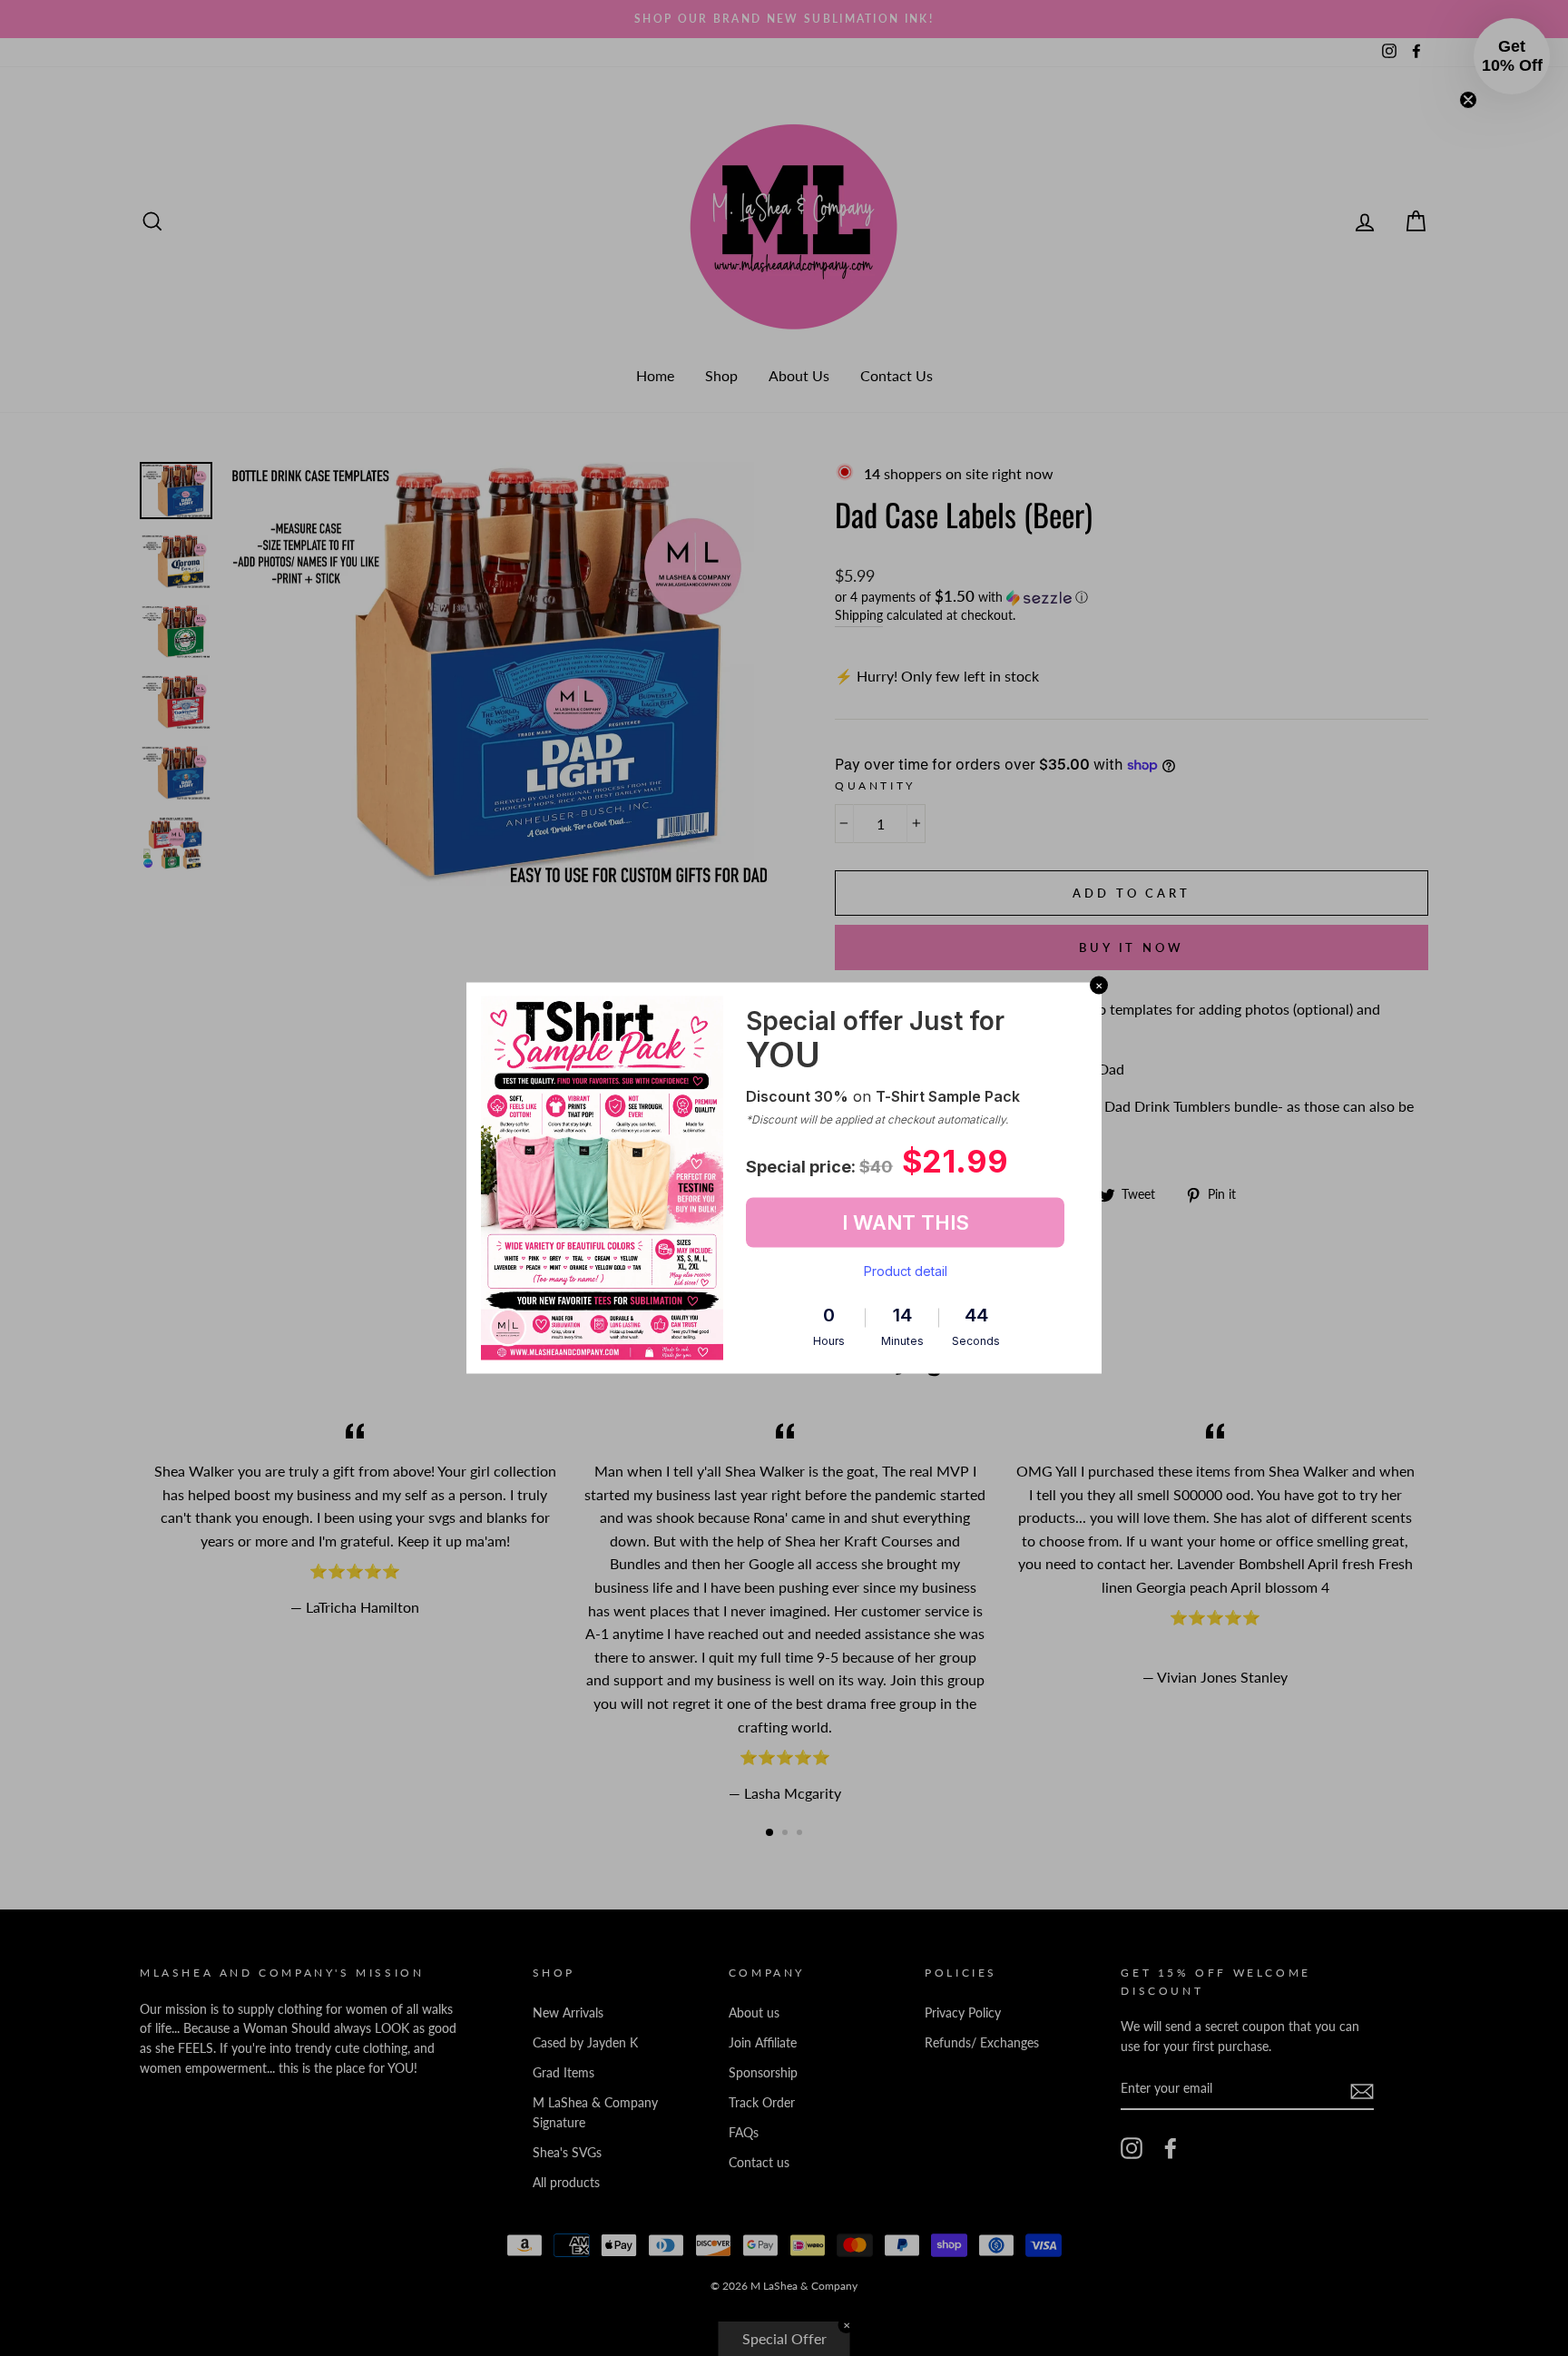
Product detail (906, 1270)
